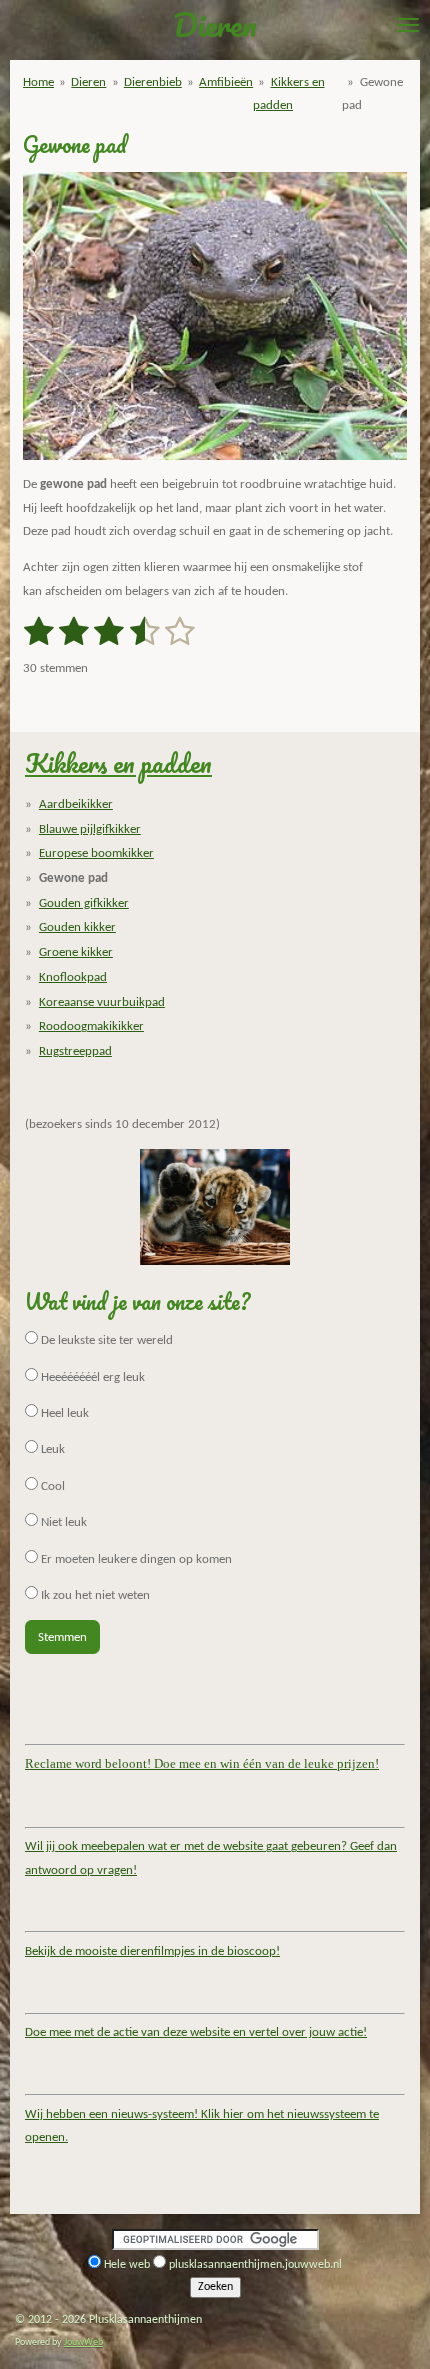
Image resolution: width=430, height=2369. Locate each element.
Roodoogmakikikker (91, 1026)
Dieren (88, 82)
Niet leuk (62, 1522)
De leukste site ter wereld (105, 1340)
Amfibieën (226, 82)
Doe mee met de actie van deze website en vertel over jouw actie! (196, 2032)
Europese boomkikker (96, 853)
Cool (51, 1486)
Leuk (51, 1449)
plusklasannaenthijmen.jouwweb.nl (255, 2265)
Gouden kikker (77, 927)
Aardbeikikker (76, 804)
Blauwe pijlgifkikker (90, 829)
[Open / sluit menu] (408, 25)
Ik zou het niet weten (94, 1595)
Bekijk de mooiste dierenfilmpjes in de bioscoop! (152, 1951)
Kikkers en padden (118, 763)
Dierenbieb (153, 82)
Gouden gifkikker (84, 903)
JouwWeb (83, 2342)
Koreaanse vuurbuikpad (102, 1002)
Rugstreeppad (75, 1051)
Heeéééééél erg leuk (91, 1377)
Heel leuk (63, 1413)
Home (38, 82)
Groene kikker (76, 952)
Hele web (127, 2265)
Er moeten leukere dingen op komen (135, 1559)
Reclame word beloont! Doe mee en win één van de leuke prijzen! (202, 1763)
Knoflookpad (73, 977)
